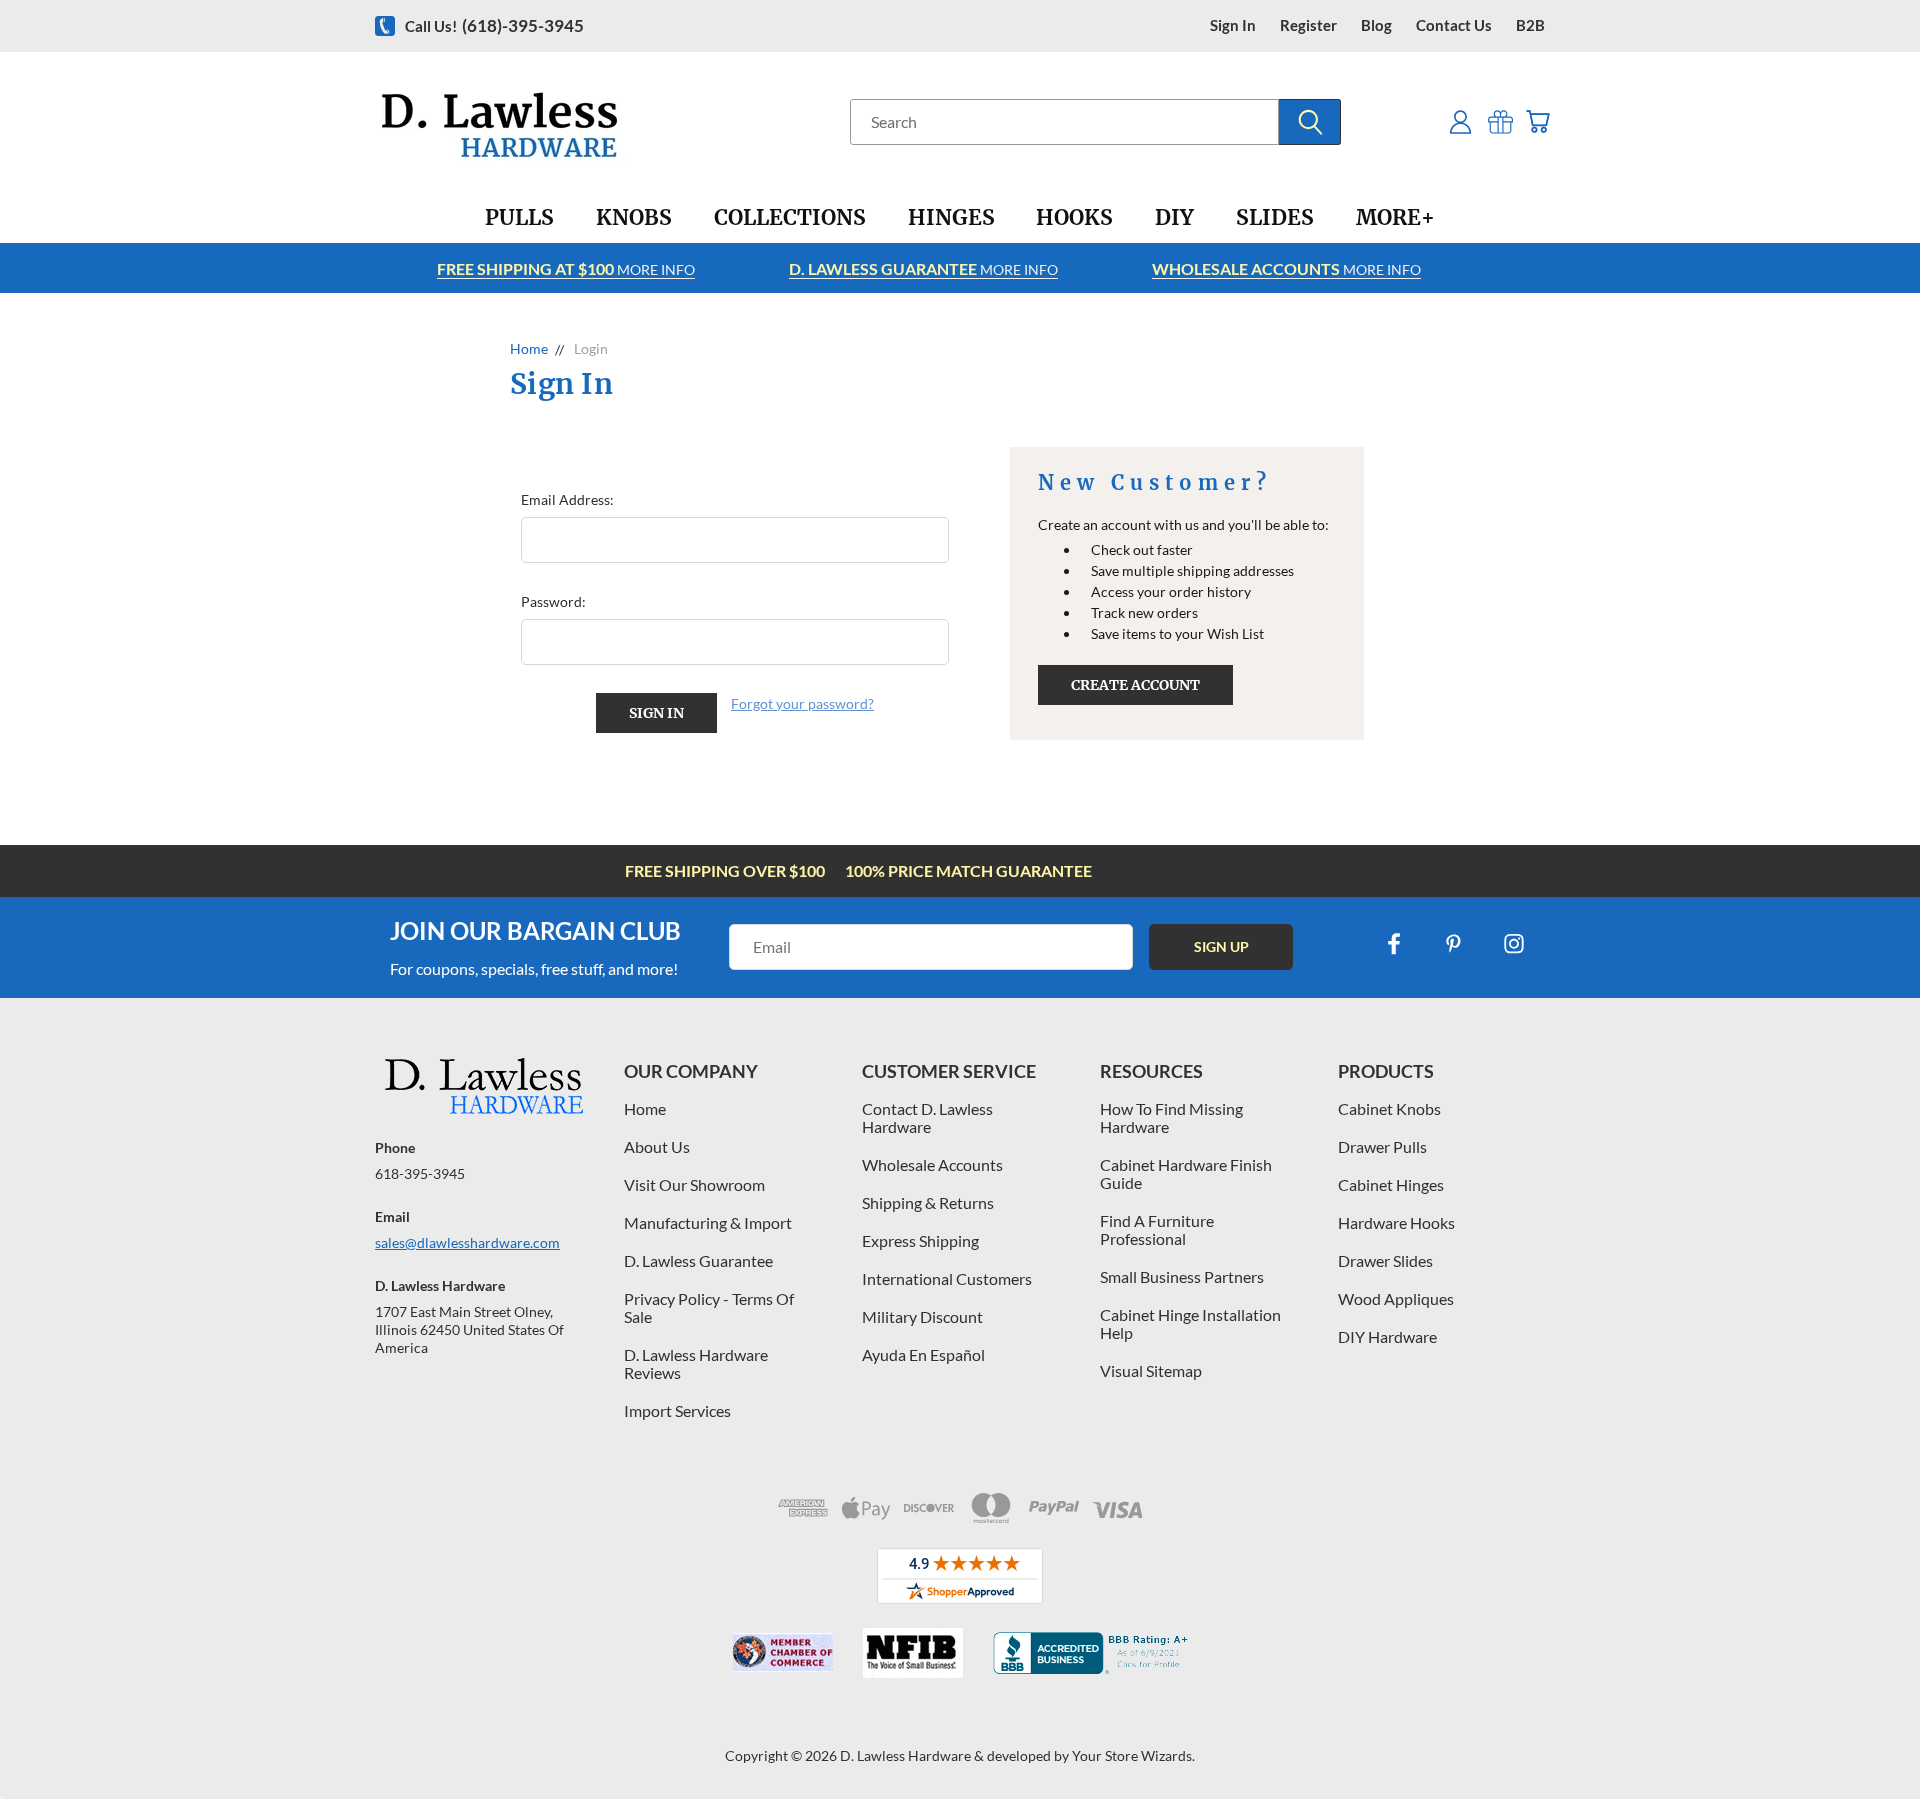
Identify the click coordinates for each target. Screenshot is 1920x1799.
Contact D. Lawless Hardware (927, 1117)
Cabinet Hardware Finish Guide (1186, 1173)
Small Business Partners (1182, 1276)
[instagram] (1514, 944)
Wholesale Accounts (932, 1164)
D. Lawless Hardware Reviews (696, 1363)
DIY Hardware (1387, 1336)
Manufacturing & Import (708, 1222)
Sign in (1233, 25)
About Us (657, 1146)
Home (645, 1108)
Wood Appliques (1396, 1298)
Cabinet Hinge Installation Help (1190, 1323)
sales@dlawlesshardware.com (467, 1242)
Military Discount (922, 1316)
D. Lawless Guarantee (698, 1260)
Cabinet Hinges (1391, 1184)
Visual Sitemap (1151, 1370)
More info (566, 268)
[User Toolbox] (1460, 121)
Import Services (677, 1410)
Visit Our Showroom (694, 1184)
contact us (1454, 25)
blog (1376, 25)
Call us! (494, 25)
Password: (553, 601)
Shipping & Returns (928, 1202)
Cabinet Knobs (1389, 1108)
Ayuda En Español (923, 1354)
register (1308, 25)
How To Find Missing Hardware (1171, 1117)
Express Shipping (920, 1240)
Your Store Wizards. (1133, 1755)
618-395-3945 (420, 1173)
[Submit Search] (1310, 122)
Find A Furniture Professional (1157, 1229)
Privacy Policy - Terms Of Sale (709, 1307)
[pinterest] (1454, 944)
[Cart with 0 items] (1537, 121)
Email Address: (567, 499)
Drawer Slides (1385, 1260)
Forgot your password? (802, 703)
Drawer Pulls (1382, 1146)
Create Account (1135, 685)
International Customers (947, 1278)
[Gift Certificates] (1500, 121)
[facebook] (1394, 944)
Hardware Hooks (1396, 1222)
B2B (1530, 25)
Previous (1867, 1736)
